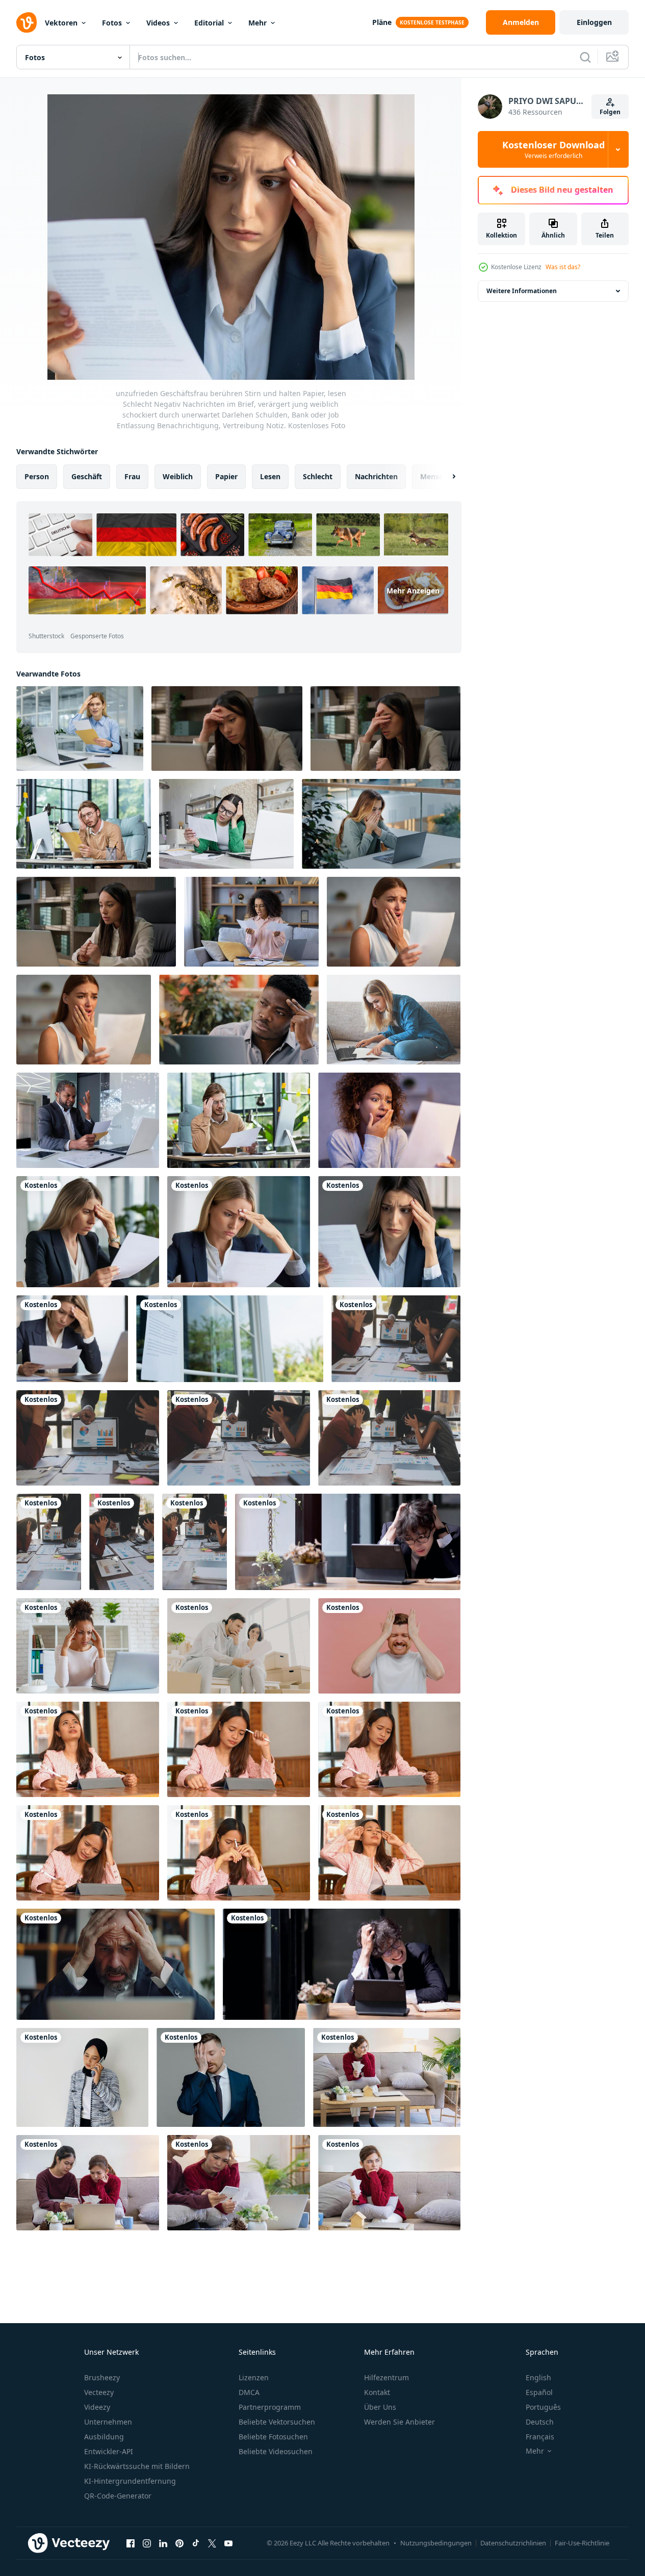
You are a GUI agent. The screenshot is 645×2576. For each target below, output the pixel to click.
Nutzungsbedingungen (436, 2543)
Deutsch (540, 2422)
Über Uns (380, 2407)
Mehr (257, 23)
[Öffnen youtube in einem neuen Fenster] (228, 2543)
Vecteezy (99, 2392)
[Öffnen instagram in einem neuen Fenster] (147, 2543)
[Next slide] (445, 477)
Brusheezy (102, 2377)
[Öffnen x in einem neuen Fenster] (212, 2543)
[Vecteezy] (27, 22)
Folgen (610, 112)
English (538, 2377)
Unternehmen (108, 2422)
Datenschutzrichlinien (513, 2543)
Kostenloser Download (553, 149)
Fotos (112, 23)
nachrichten (376, 476)
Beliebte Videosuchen (276, 2451)
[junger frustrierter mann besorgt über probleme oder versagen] (389, 1646)
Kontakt (377, 2392)
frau (132, 476)
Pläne (382, 22)
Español (539, 2392)
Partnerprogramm (270, 2407)
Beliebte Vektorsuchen (277, 2422)
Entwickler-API (109, 2451)
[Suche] (585, 57)
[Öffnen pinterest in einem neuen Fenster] (179, 2543)
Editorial (209, 23)
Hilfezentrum (386, 2377)
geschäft (87, 476)
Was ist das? (563, 267)
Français (540, 2437)
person (37, 476)
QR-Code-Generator (118, 2496)
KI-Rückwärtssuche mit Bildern (137, 2466)
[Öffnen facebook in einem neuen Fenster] (131, 2543)
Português (543, 2407)
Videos (158, 23)
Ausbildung (104, 2437)
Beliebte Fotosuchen (273, 2437)
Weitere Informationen (522, 291)
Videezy (97, 2407)
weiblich (178, 476)
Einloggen (594, 22)
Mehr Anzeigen (413, 590)
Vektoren (61, 23)
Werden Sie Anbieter (399, 2422)
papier (226, 476)
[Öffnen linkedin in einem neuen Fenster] (163, 2543)
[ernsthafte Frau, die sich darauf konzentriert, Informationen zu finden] (394, 1020)
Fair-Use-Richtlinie (582, 2543)
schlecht (318, 476)
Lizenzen (254, 2377)
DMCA (249, 2392)
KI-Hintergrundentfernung (130, 2481)
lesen (270, 476)
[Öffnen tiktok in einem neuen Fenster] (196, 2543)
